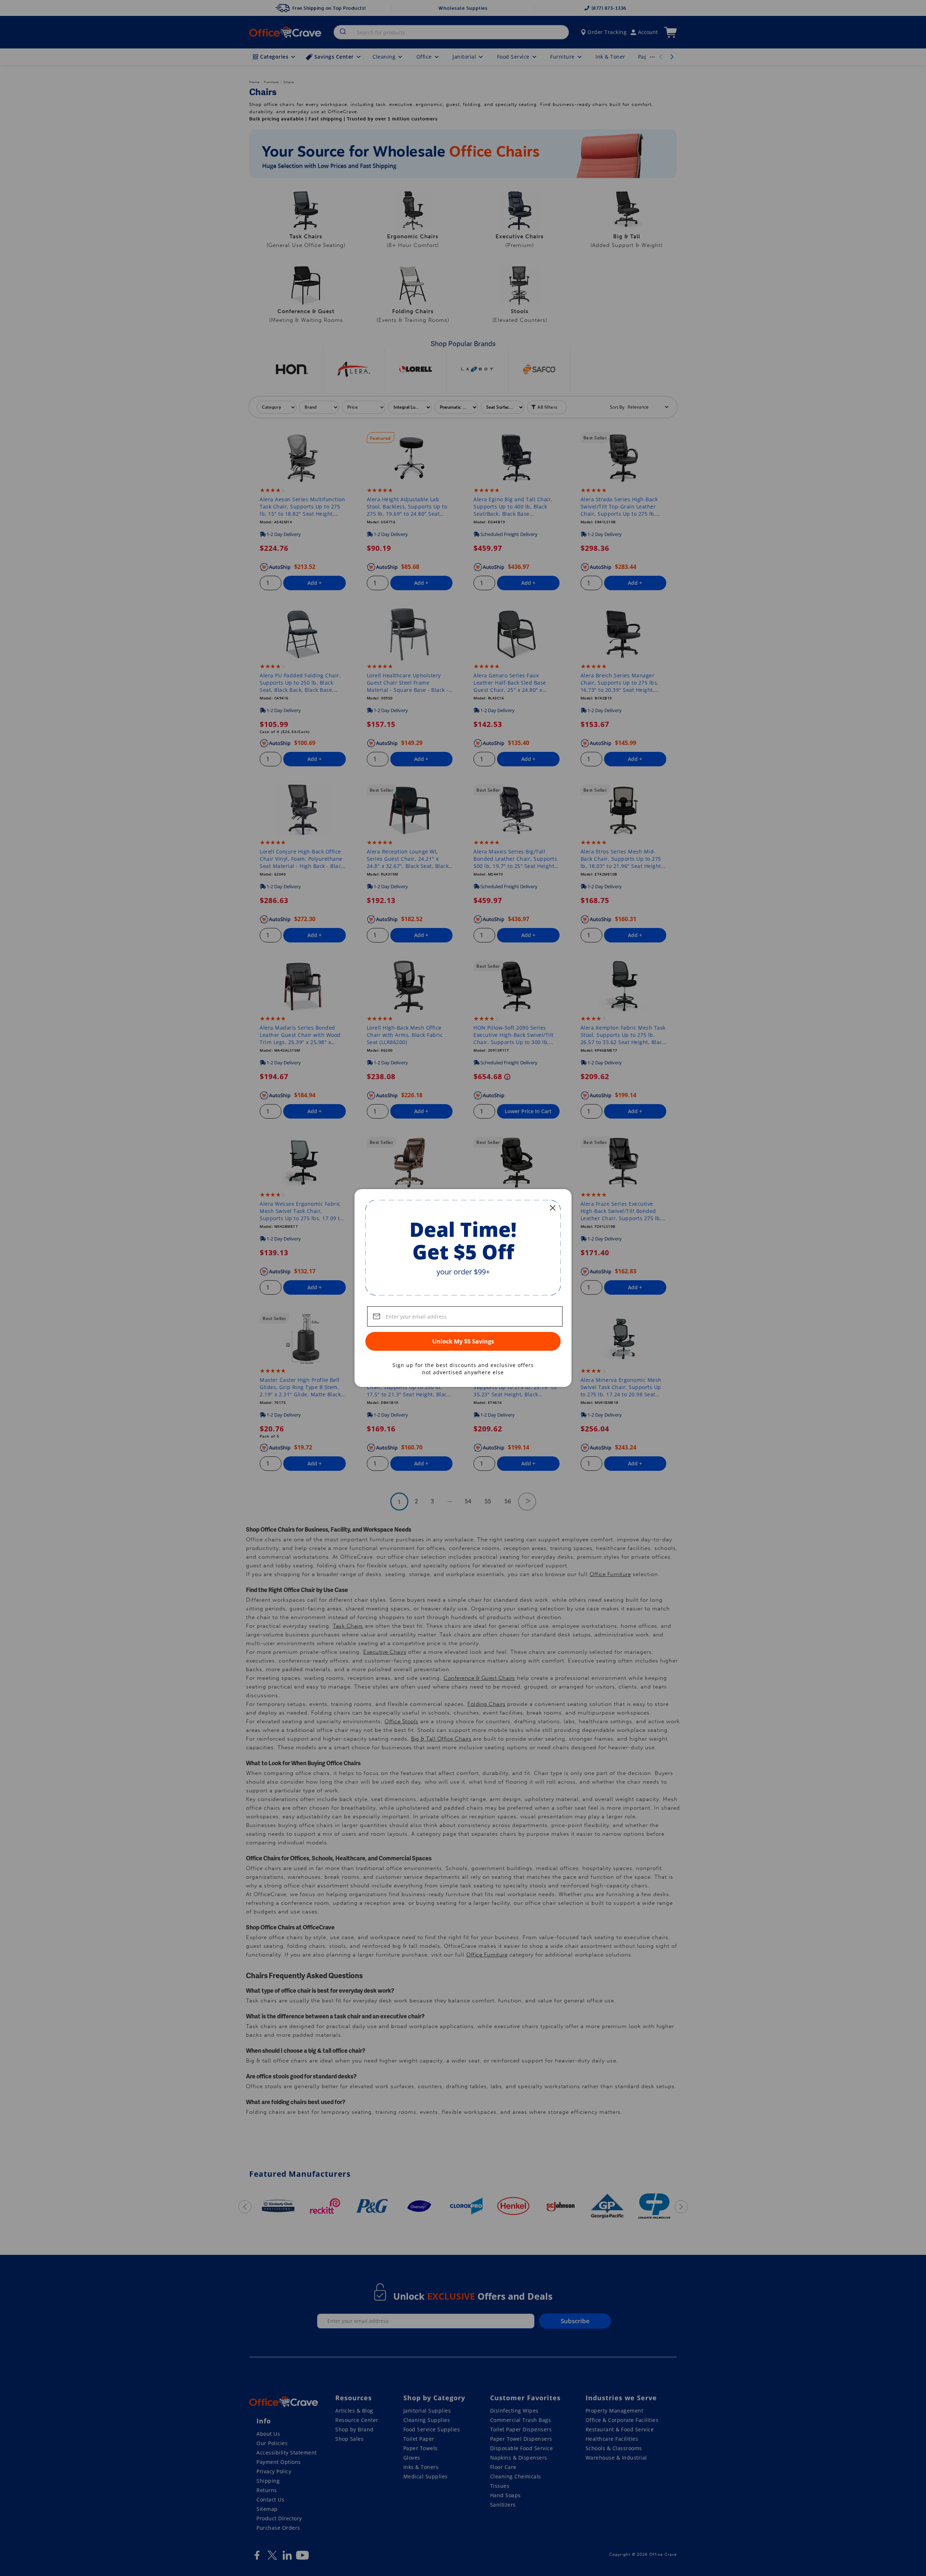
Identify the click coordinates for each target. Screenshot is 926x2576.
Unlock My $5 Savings (463, 1341)
